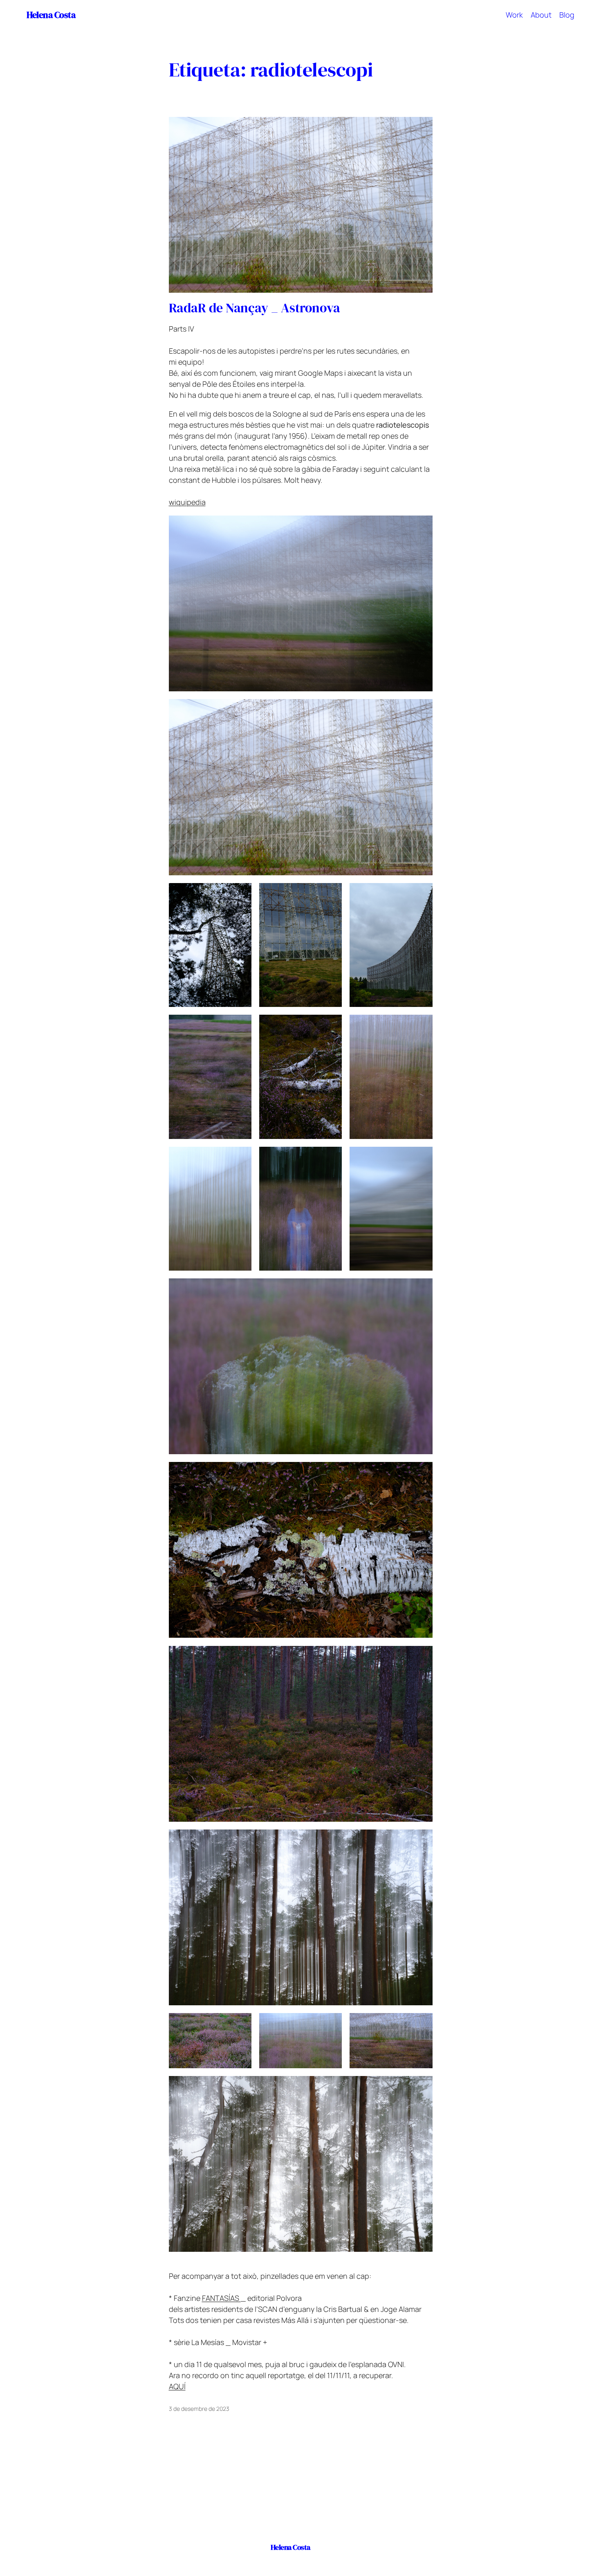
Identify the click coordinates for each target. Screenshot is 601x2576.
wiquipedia (187, 502)
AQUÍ (177, 2386)
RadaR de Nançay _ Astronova (255, 308)
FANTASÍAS (221, 2298)
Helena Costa (51, 15)
